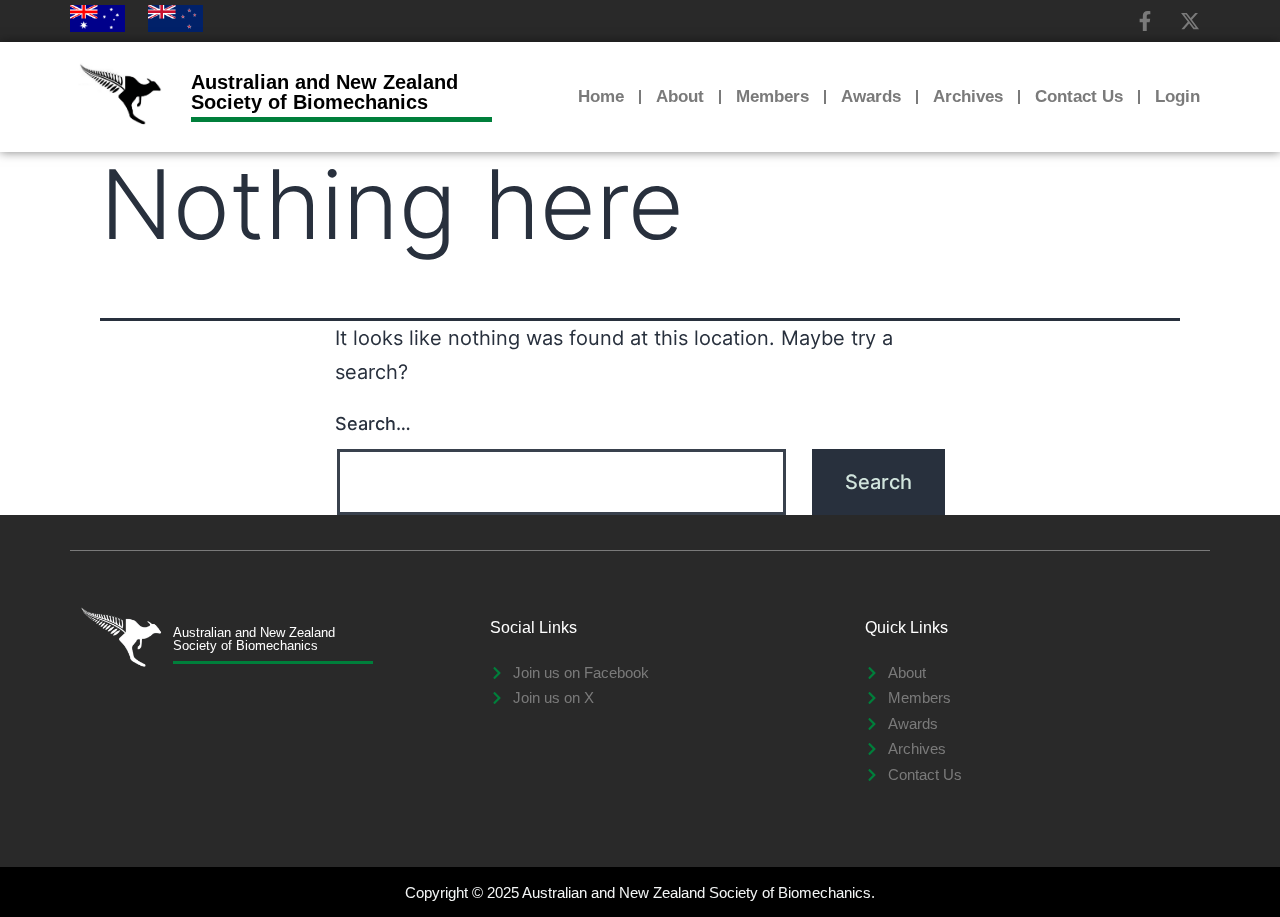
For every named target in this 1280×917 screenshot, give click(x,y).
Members (772, 96)
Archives (968, 96)
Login (1177, 96)
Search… (373, 423)
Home (601, 96)
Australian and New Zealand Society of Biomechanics (324, 92)
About (680, 96)
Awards (871, 96)
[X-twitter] (1190, 21)
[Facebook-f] (1145, 21)
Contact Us (1079, 96)
